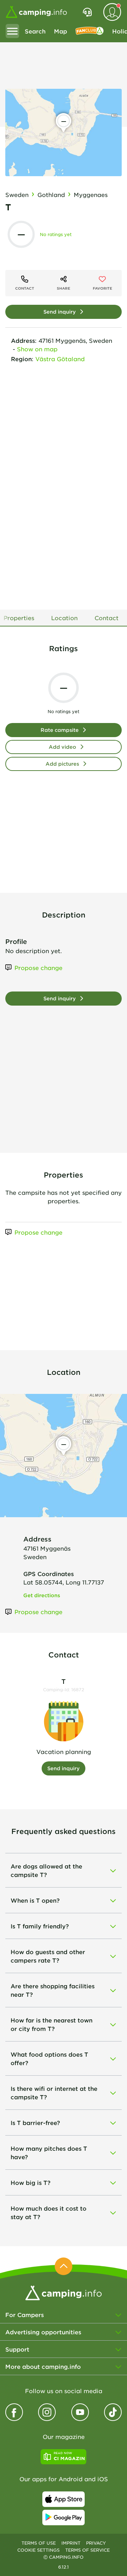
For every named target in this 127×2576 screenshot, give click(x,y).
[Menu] (12, 31)
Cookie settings (38, 2550)
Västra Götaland (60, 359)
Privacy (96, 2543)
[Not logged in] (112, 12)
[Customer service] (87, 12)
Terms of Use (39, 2543)
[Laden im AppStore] (64, 2499)
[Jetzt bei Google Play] (64, 2518)
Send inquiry (60, 312)
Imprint (71, 2543)
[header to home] (36, 12)
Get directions (42, 1595)
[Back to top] (64, 2266)
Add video (62, 747)
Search (35, 31)
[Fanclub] (90, 31)
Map (61, 31)
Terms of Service (87, 2550)
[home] (64, 2292)
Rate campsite (60, 730)
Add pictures (62, 764)
